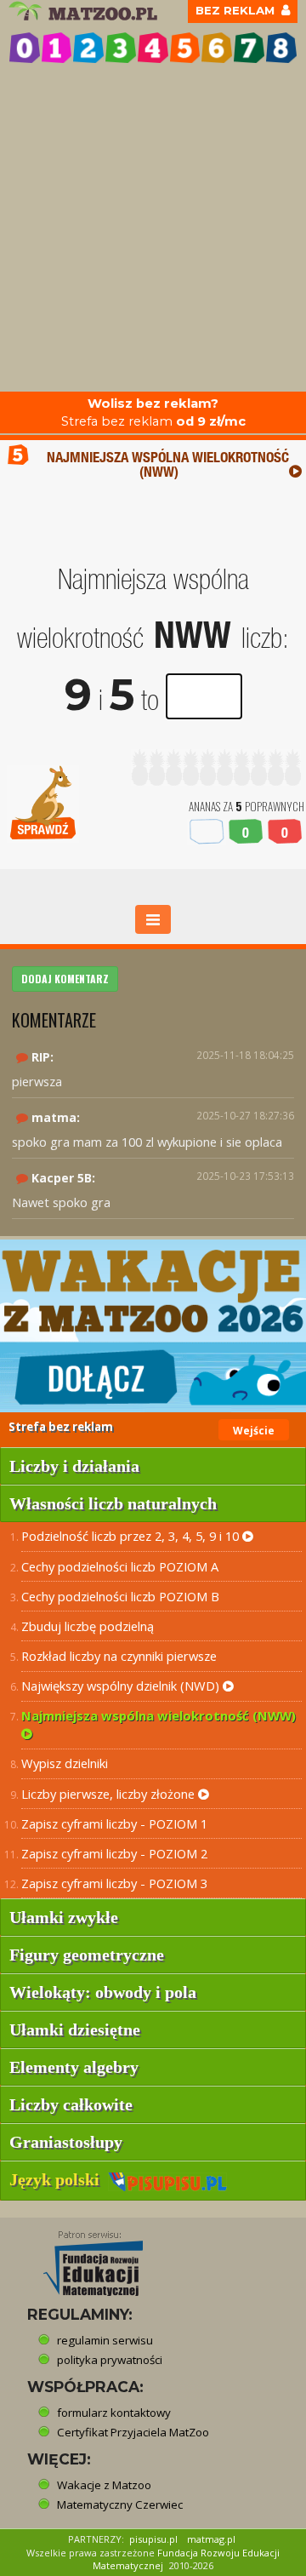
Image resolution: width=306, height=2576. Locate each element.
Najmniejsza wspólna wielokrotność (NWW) (159, 1715)
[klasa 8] (281, 48)
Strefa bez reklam (153, 412)
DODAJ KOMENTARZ (65, 979)
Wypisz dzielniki (65, 1763)
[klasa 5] (185, 48)
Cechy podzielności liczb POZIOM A (120, 1566)
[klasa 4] (153, 48)
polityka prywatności (110, 2360)
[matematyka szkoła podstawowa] (85, 11)
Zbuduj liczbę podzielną (88, 1626)
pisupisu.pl (153, 2539)
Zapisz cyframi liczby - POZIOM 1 (114, 1823)
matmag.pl (211, 2539)
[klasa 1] (57, 48)
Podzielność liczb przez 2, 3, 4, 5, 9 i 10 (132, 1536)
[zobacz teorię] (295, 471)
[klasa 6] (217, 48)
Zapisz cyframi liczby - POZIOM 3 (114, 1883)
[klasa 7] (249, 48)
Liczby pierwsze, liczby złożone (110, 1794)
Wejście (254, 1431)
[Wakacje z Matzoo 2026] (153, 1326)
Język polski (59, 2179)
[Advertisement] (153, 230)
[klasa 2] (88, 48)
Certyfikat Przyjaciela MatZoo (133, 2432)
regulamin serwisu (105, 2340)
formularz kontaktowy (114, 2413)
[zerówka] (25, 48)
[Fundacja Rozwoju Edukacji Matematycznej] (81, 2258)
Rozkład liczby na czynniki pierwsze (119, 1656)
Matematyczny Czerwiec (120, 2504)
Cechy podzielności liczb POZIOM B (120, 1596)
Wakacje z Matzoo (104, 2485)
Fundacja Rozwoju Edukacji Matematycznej (186, 2559)
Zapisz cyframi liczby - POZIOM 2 (114, 1853)
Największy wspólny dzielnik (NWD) (122, 1686)
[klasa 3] (121, 48)
